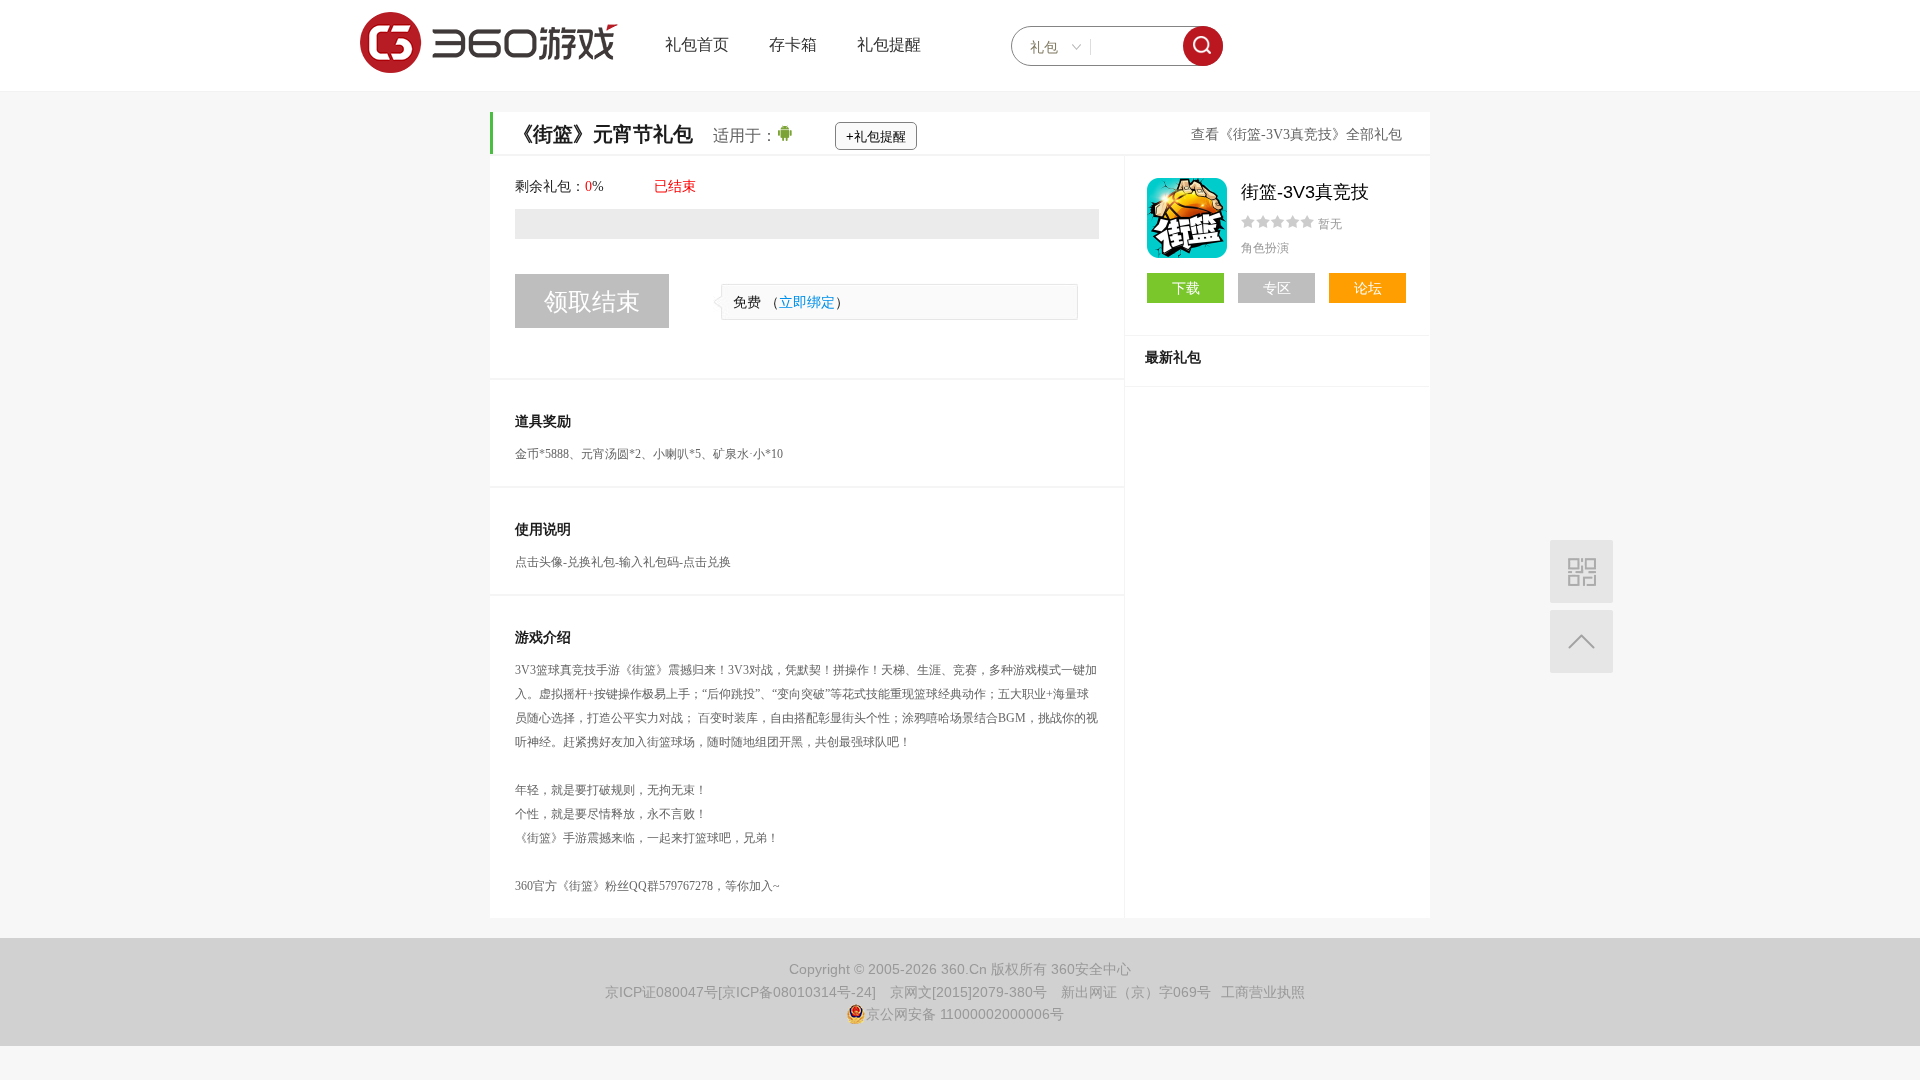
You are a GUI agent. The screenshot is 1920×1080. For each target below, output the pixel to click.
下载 (1186, 288)
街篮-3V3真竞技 (1305, 192)
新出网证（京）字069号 (1136, 992)
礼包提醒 (889, 44)
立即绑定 (807, 302)
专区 (1277, 288)
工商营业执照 (1263, 992)
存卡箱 (793, 44)
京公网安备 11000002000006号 (965, 1014)
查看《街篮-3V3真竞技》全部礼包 (1296, 134)
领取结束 (592, 301)
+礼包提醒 (876, 136)
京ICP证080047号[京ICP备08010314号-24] (740, 992)
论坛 (1368, 288)
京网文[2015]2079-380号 (968, 992)
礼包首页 (697, 44)
